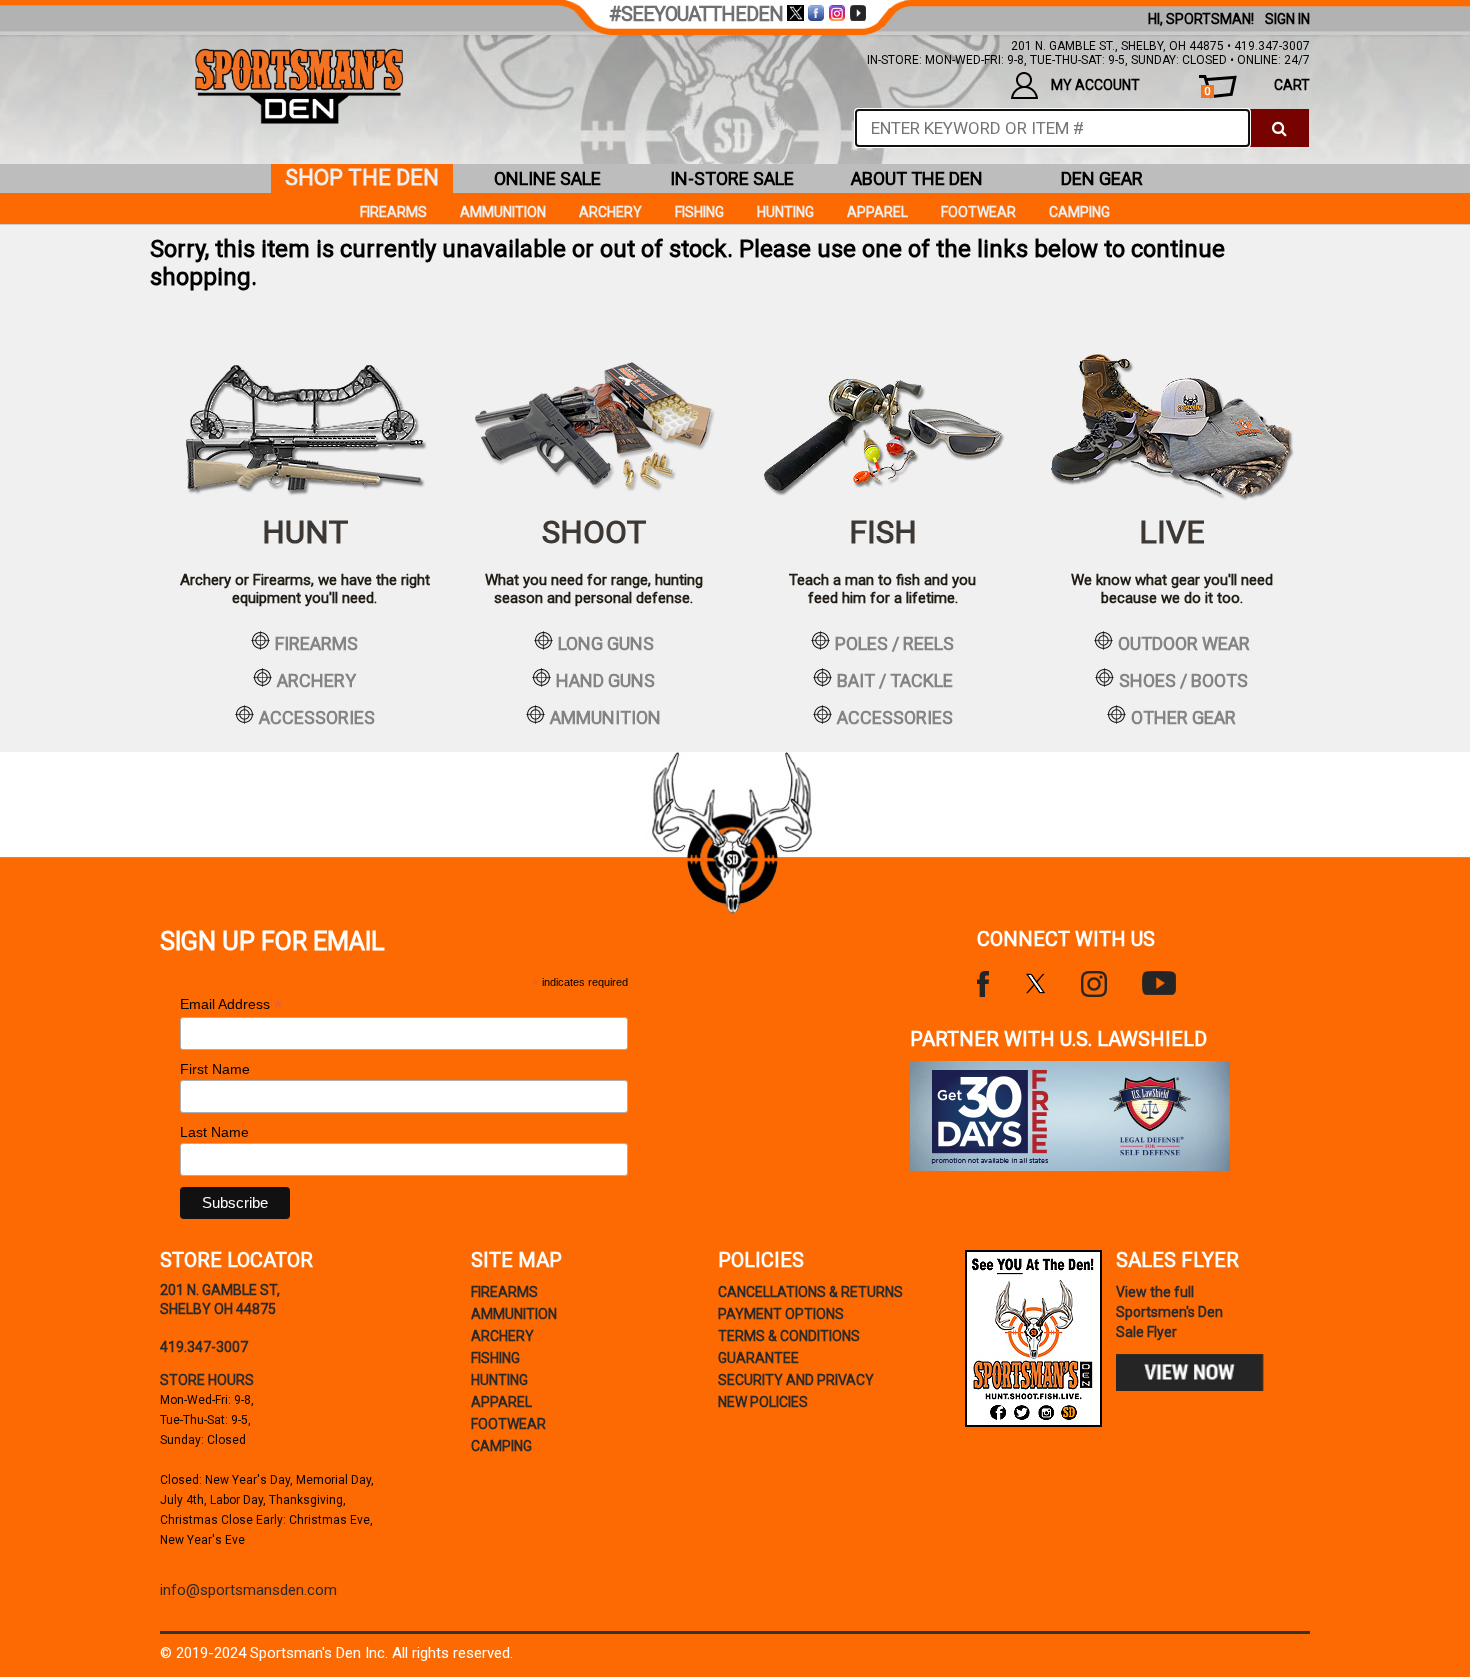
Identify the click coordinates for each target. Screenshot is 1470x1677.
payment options (781, 1314)
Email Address (231, 1004)
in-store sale (732, 178)
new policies (763, 1402)
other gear (1183, 717)
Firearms (393, 212)
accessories (317, 717)
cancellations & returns (810, 1292)
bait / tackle (895, 680)
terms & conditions (789, 1336)
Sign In (1287, 19)
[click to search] (1279, 128)
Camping (1079, 212)
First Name (215, 1069)
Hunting (785, 212)
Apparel (877, 212)
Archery (610, 212)
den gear (1102, 178)
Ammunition (503, 212)
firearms (316, 643)
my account (1095, 85)
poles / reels (894, 643)
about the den (917, 178)
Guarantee (758, 1358)
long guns (606, 643)
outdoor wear (1184, 643)
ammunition (605, 717)
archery (316, 680)
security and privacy (796, 1380)
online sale (547, 178)
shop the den (362, 177)
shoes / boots (1183, 680)
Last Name (214, 1132)
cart (1257, 87)
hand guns (605, 680)
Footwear (978, 212)
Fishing (699, 212)
